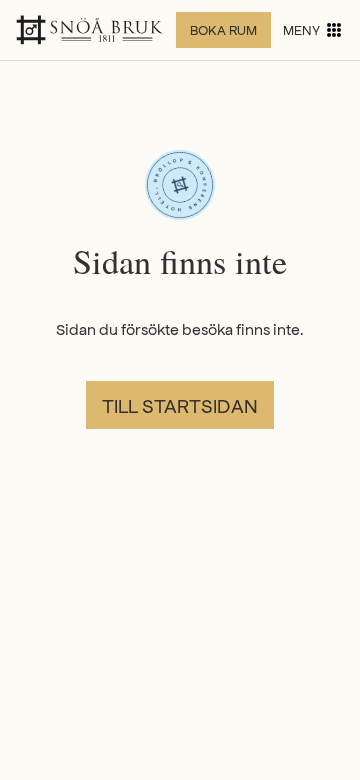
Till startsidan (180, 405)
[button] (313, 30)
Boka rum (223, 29)
